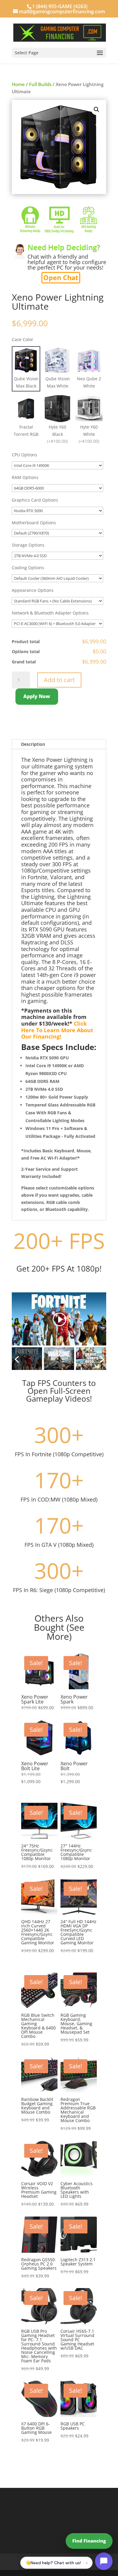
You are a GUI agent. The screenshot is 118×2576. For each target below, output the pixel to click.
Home (18, 84)
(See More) (66, 1632)
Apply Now (37, 696)
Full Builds (40, 84)
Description (33, 744)
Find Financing (89, 2541)
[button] (97, 110)
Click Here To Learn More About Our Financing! (57, 1030)
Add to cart (59, 680)
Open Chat (61, 277)
